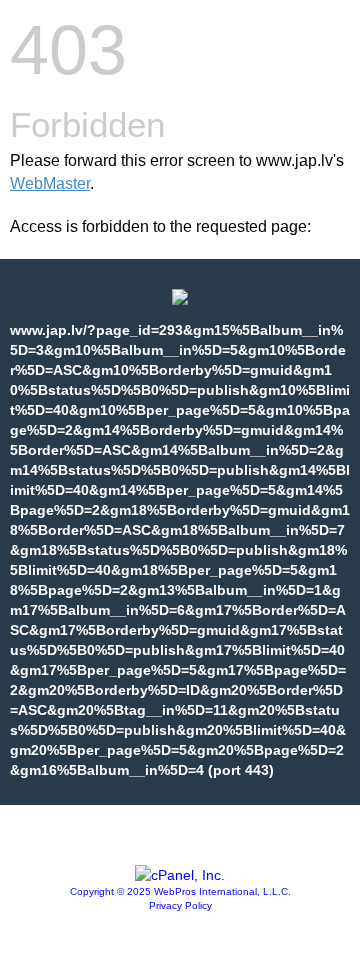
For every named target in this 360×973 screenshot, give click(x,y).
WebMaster (50, 183)
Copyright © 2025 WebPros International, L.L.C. (180, 891)
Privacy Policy (180, 905)
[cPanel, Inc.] (180, 875)
